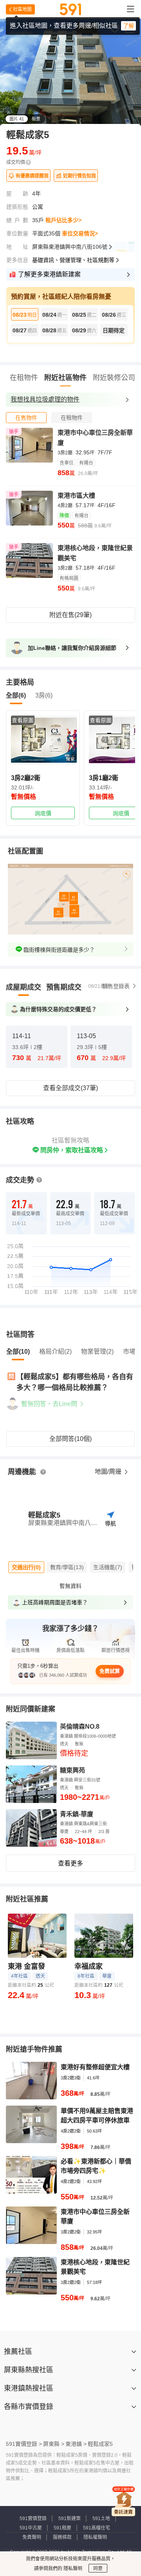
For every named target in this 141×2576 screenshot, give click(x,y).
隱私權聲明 (95, 2537)
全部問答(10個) (70, 1439)
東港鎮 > (76, 2444)
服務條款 (62, 2537)
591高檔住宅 (97, 2528)
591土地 (101, 2519)
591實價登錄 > (24, 2444)
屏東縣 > (54, 2444)
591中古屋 (31, 2528)
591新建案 (70, 2519)
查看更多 (70, 1863)
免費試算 (110, 1671)
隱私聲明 (72, 2569)
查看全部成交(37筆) (70, 1088)
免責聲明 (32, 2537)
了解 (128, 26)
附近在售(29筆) (70, 615)
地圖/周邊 (109, 1472)
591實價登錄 (33, 2519)
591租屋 (62, 2528)
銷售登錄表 (116, 986)
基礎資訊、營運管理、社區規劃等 (73, 260)
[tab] (26, 418)
